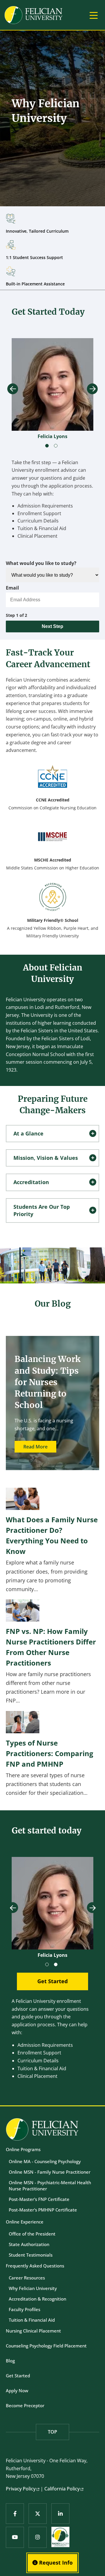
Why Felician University (33, 2288)
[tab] (52, 1134)
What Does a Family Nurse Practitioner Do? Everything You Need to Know (52, 1535)
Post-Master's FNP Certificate (39, 2199)
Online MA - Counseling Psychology (45, 2161)
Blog (10, 2361)
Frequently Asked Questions (35, 2266)
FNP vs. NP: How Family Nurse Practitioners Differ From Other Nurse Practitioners (51, 1647)
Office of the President (32, 2234)
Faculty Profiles (24, 2309)
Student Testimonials (31, 2255)
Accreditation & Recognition (37, 2299)
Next (92, 389)
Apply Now (17, 2391)
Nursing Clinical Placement (33, 2331)
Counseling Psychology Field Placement (46, 2346)
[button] (52, 1134)
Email (12, 588)
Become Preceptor (25, 2405)
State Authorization (29, 2244)
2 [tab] (57, 447)
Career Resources (27, 2278)
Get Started (18, 2376)
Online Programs (23, 2149)
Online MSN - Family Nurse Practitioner (50, 2172)
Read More (35, 1447)
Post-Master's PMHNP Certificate (43, 2210)
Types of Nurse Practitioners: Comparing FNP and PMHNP (50, 1753)
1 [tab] (48, 447)
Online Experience (25, 2222)
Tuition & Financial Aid (32, 2320)
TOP (52, 2432)
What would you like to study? (41, 563)
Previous (13, 389)
